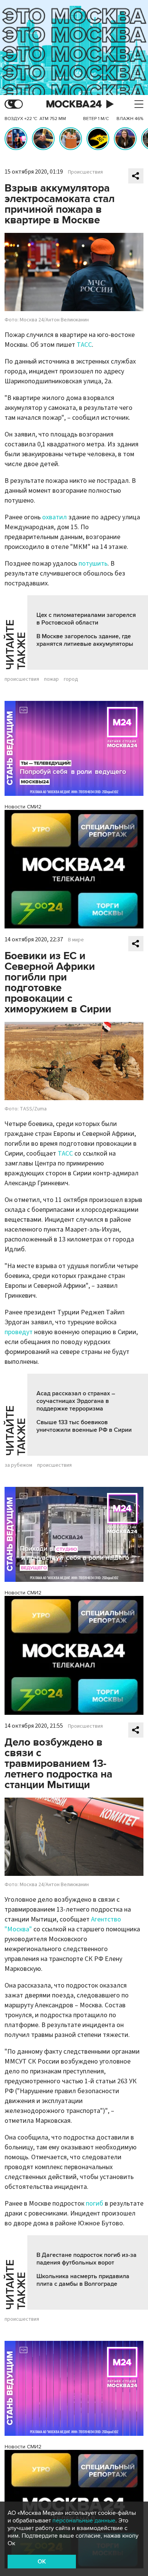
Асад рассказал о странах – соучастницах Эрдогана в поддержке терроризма (76, 1401)
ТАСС (84, 345)
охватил (54, 517)
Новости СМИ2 (23, 807)
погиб (94, 2204)
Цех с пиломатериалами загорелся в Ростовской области (86, 619)
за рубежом (18, 1465)
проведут (19, 1332)
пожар (51, 679)
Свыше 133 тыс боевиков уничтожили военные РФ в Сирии (84, 1426)
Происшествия (85, 172)
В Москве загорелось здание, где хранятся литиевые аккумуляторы (85, 640)
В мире (76, 940)
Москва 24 (74, 104)
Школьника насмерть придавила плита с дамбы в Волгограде (83, 2280)
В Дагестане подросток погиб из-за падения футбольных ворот (87, 2259)
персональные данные (84, 2521)
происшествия (22, 679)
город (71, 679)
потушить (93, 564)
